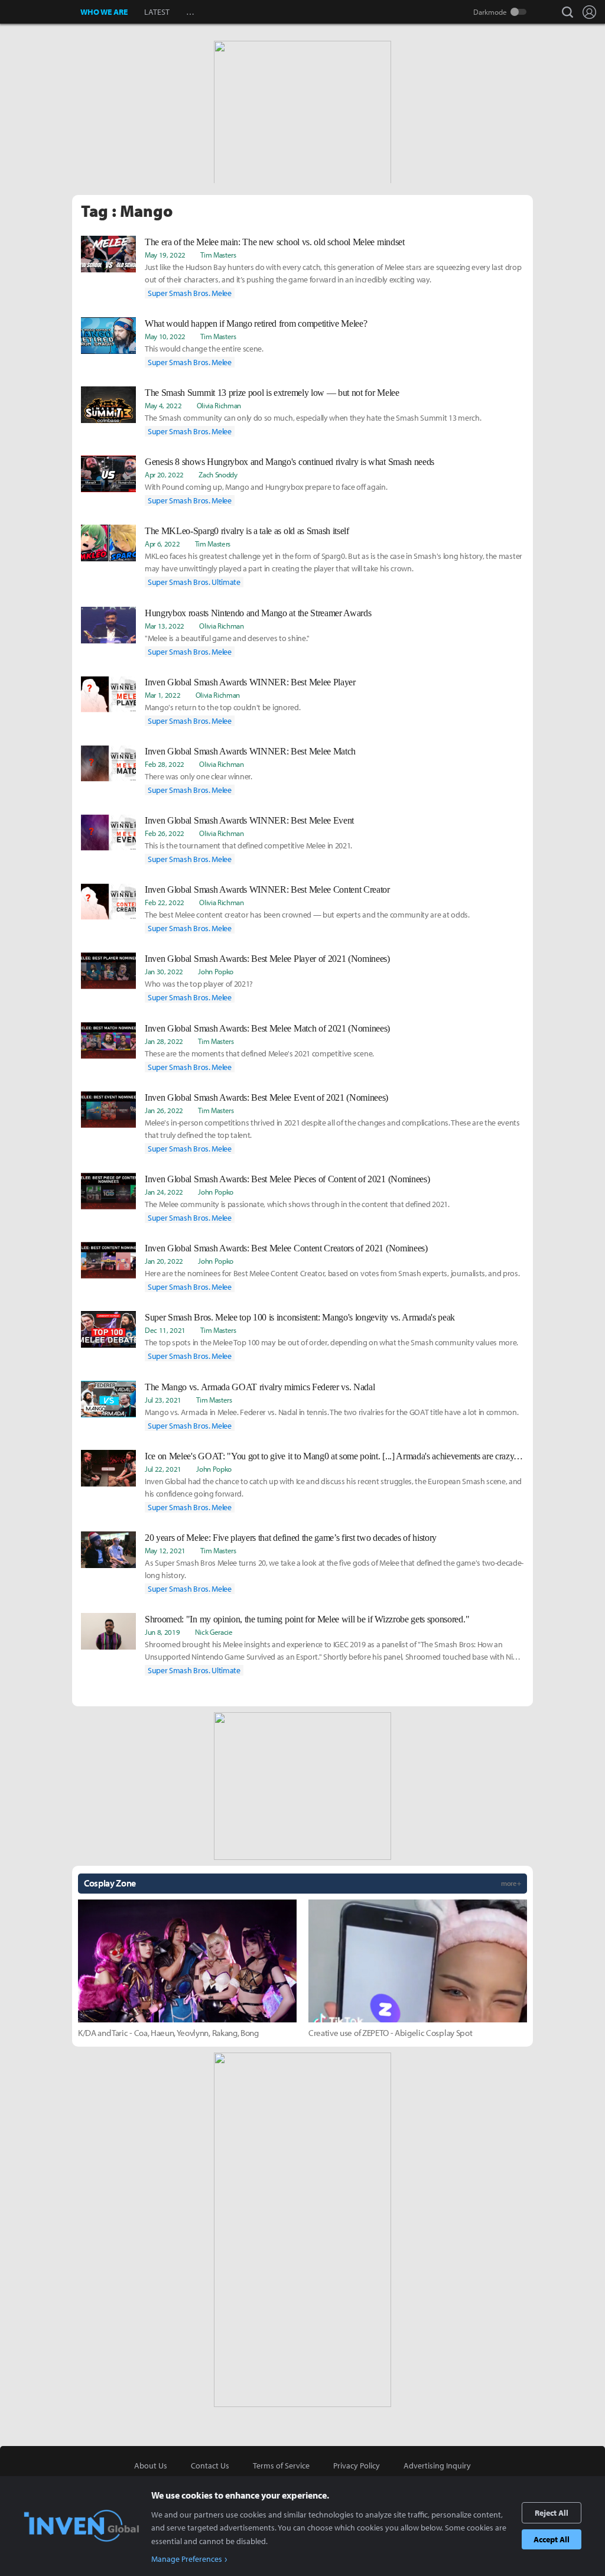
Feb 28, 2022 (165, 764)
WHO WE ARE (104, 12)
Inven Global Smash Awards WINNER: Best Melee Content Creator (267, 889)
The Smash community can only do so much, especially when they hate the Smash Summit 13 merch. (313, 418)
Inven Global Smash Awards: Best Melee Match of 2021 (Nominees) (267, 1028)
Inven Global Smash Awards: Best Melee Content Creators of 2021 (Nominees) (286, 1248)
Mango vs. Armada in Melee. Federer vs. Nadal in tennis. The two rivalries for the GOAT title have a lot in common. (332, 1412)
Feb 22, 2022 (165, 902)
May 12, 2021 (165, 1550)
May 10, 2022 (165, 336)
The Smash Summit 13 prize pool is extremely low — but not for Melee (272, 393)
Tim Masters (218, 255)
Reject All (552, 2513)
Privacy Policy (357, 2466)
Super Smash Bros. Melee (190, 293)
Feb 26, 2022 (165, 833)
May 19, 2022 (165, 255)
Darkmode (490, 12)
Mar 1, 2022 (162, 695)
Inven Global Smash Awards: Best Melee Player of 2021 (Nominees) (267, 959)
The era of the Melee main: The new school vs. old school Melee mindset (275, 242)
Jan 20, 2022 (164, 1261)
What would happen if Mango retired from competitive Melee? (256, 323)
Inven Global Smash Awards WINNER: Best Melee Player (250, 682)
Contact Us (210, 2466)
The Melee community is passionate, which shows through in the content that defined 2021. (297, 1204)
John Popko (216, 971)
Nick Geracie (214, 1632)
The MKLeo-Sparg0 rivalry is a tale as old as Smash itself (247, 531)
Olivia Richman (219, 405)
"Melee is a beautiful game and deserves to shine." (227, 638)
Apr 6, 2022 (162, 544)
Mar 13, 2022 (165, 626)
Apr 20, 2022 (164, 474)
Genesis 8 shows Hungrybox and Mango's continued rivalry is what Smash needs (290, 462)
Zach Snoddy (218, 474)
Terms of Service (281, 2466)
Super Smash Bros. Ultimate (194, 582)
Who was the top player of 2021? (199, 984)
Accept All (552, 2539)
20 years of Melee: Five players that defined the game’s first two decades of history (291, 1538)
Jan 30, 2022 (164, 971)
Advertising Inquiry (437, 2466)
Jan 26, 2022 (164, 1110)
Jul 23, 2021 (163, 1400)
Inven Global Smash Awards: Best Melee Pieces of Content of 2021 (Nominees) (287, 1179)
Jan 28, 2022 (164, 1041)
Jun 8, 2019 (162, 1632)
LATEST (157, 12)
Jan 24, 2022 (164, 1192)
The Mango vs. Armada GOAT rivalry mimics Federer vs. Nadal (260, 1387)
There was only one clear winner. (199, 776)
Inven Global (40, 12)
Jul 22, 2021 (163, 1469)
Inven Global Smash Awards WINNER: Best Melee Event (249, 820)
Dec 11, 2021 (165, 1330)
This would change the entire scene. (204, 349)
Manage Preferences (187, 2559)
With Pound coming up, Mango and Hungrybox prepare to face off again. (266, 487)
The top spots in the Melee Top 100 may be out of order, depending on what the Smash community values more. (331, 1342)
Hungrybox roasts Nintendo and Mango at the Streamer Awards (258, 613)
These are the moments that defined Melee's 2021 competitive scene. (259, 1053)
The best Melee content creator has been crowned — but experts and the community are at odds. (307, 915)
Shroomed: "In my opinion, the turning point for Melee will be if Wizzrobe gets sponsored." (307, 1619)
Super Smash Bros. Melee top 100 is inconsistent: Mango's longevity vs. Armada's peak (300, 1317)
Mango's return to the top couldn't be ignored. (222, 707)
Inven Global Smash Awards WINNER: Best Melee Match (250, 751)
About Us (151, 2466)
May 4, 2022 (163, 405)
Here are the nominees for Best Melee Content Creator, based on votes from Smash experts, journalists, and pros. (332, 1273)
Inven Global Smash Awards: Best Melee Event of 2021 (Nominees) (266, 1097)
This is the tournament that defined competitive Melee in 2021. (248, 845)
